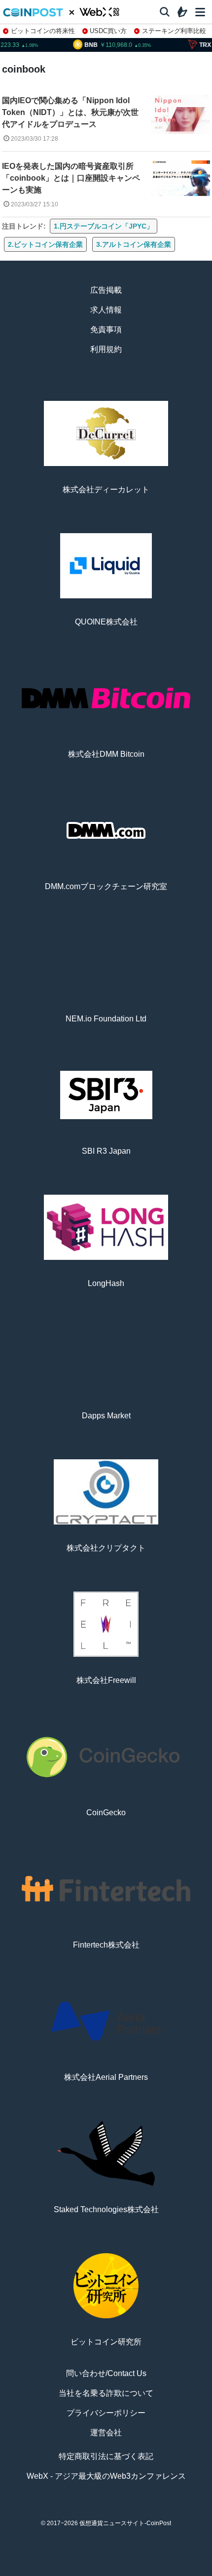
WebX (186, 2572)
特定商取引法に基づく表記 (106, 2456)
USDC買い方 (108, 31)
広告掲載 (106, 290)
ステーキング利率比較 (174, 31)
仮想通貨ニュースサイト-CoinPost (125, 2523)
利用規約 (106, 349)
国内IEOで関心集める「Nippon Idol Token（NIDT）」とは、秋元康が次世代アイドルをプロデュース (70, 112)
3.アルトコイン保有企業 (134, 244)
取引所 (146, 2572)
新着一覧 (66, 2572)
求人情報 (106, 310)
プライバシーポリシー (106, 2413)
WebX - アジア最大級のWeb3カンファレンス (106, 2476)
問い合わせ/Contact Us (106, 2373)
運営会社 (106, 2433)
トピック (106, 2572)
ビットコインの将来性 (43, 31)
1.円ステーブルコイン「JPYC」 (104, 226)
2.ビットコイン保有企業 (45, 244)
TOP (26, 2572)
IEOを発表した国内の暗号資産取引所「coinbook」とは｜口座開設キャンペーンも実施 (71, 178)
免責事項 (106, 330)
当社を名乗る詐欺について (106, 2393)
